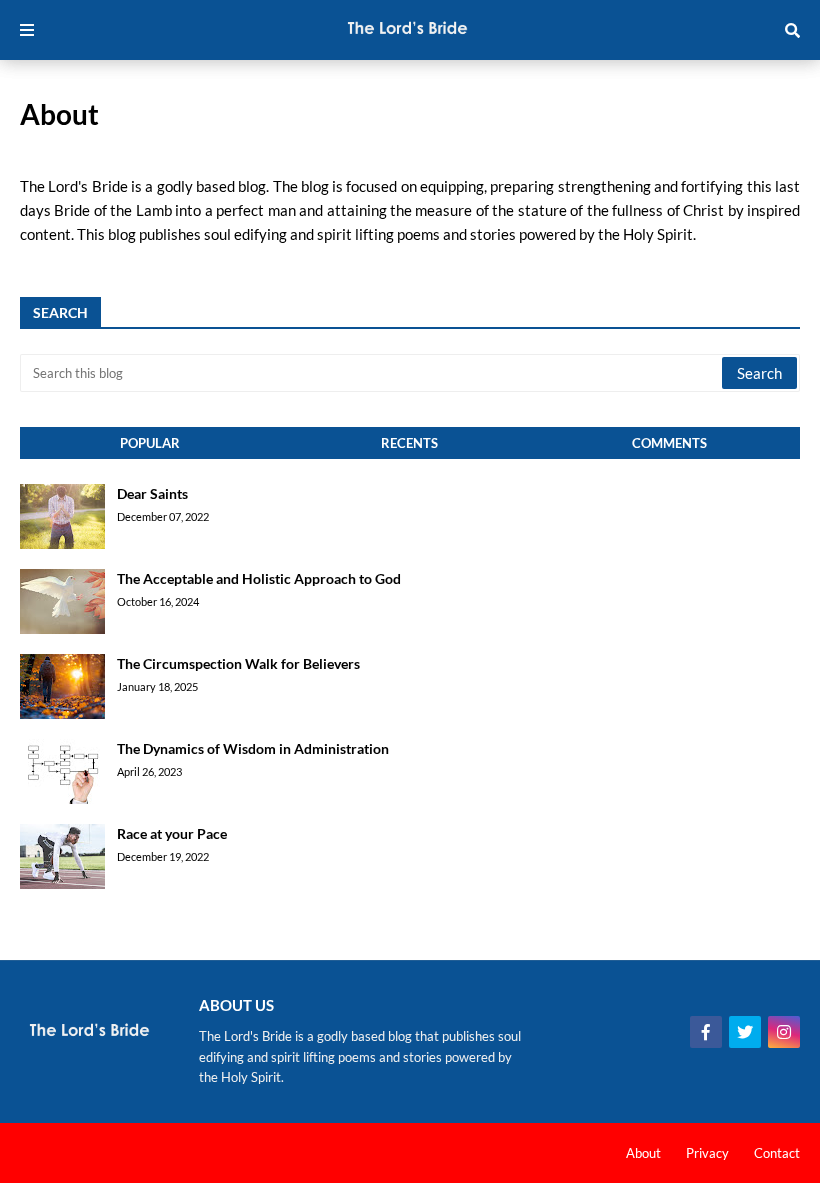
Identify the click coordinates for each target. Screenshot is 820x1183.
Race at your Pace (172, 833)
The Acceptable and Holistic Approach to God (259, 578)
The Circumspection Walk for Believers (238, 663)
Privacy (707, 1153)
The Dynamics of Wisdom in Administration (253, 748)
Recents (409, 443)
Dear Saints (152, 493)
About (643, 1153)
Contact (777, 1153)
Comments (669, 443)
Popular (150, 443)
